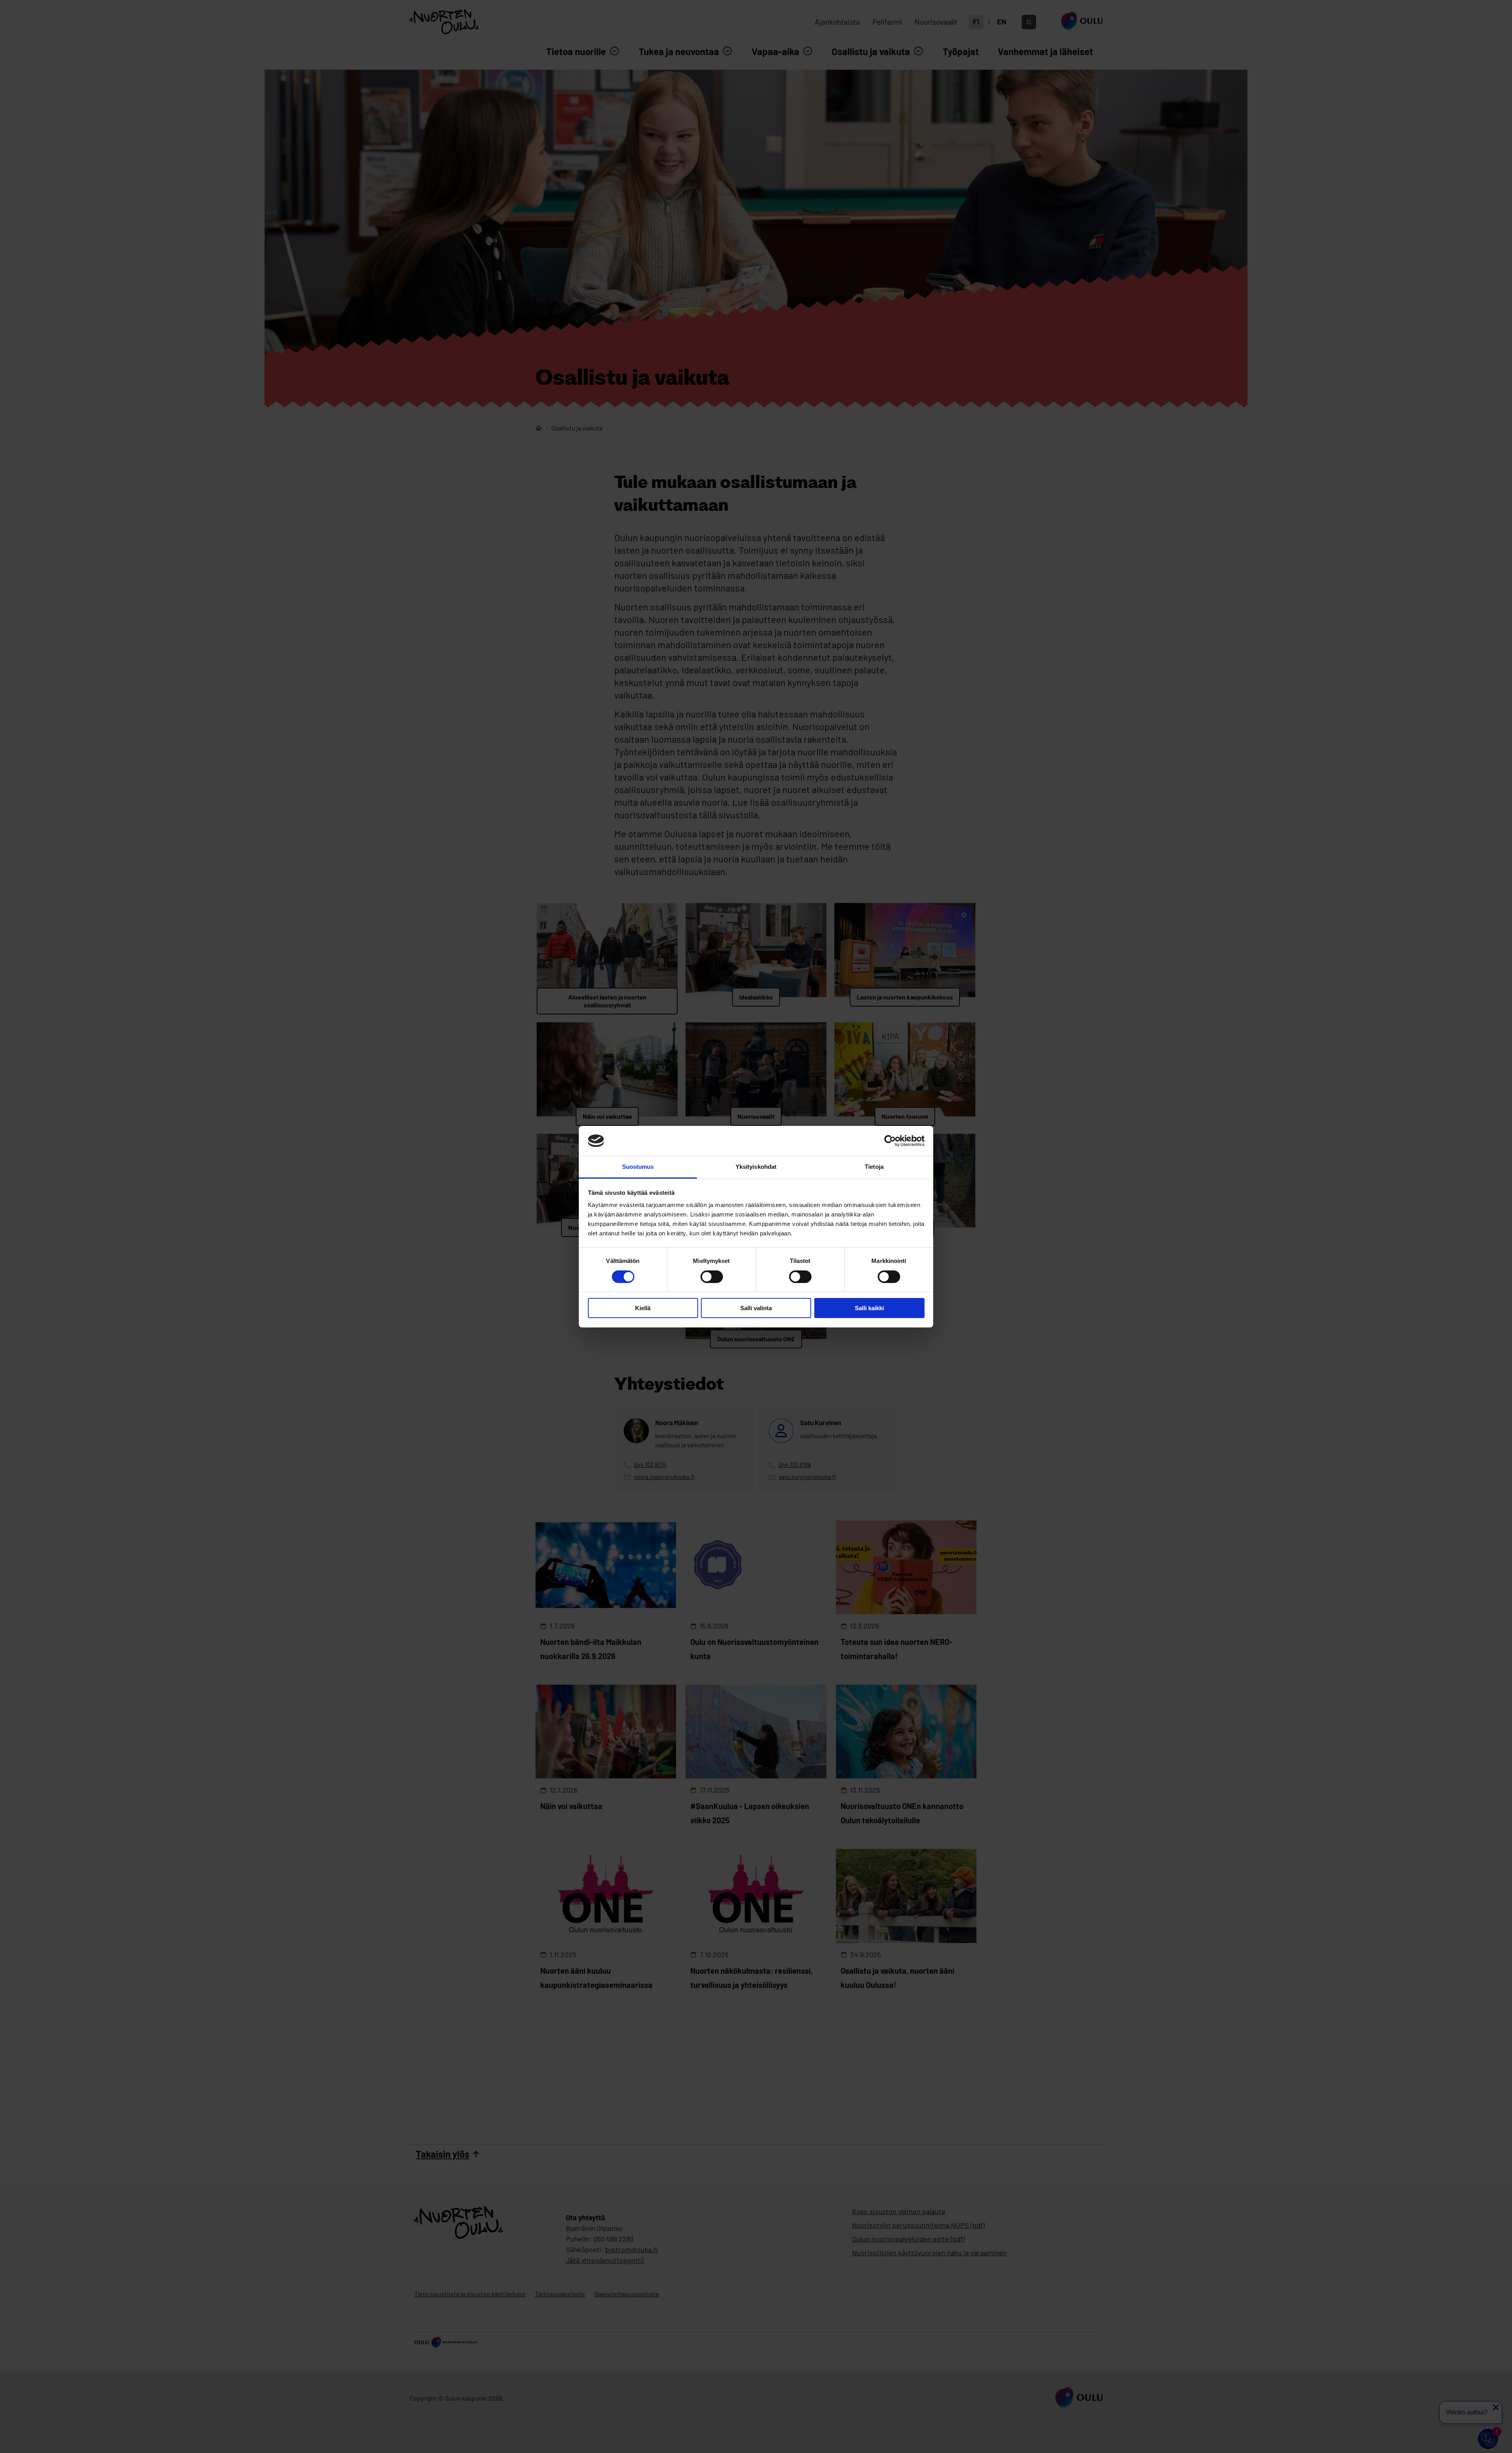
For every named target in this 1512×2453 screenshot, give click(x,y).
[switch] (712, 1277)
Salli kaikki (869, 1308)
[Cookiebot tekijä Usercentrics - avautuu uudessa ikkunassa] (890, 1141)
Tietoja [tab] (874, 1167)
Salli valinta (756, 1308)
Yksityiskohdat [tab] (756, 1167)
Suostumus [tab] (638, 1167)
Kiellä (643, 1308)
